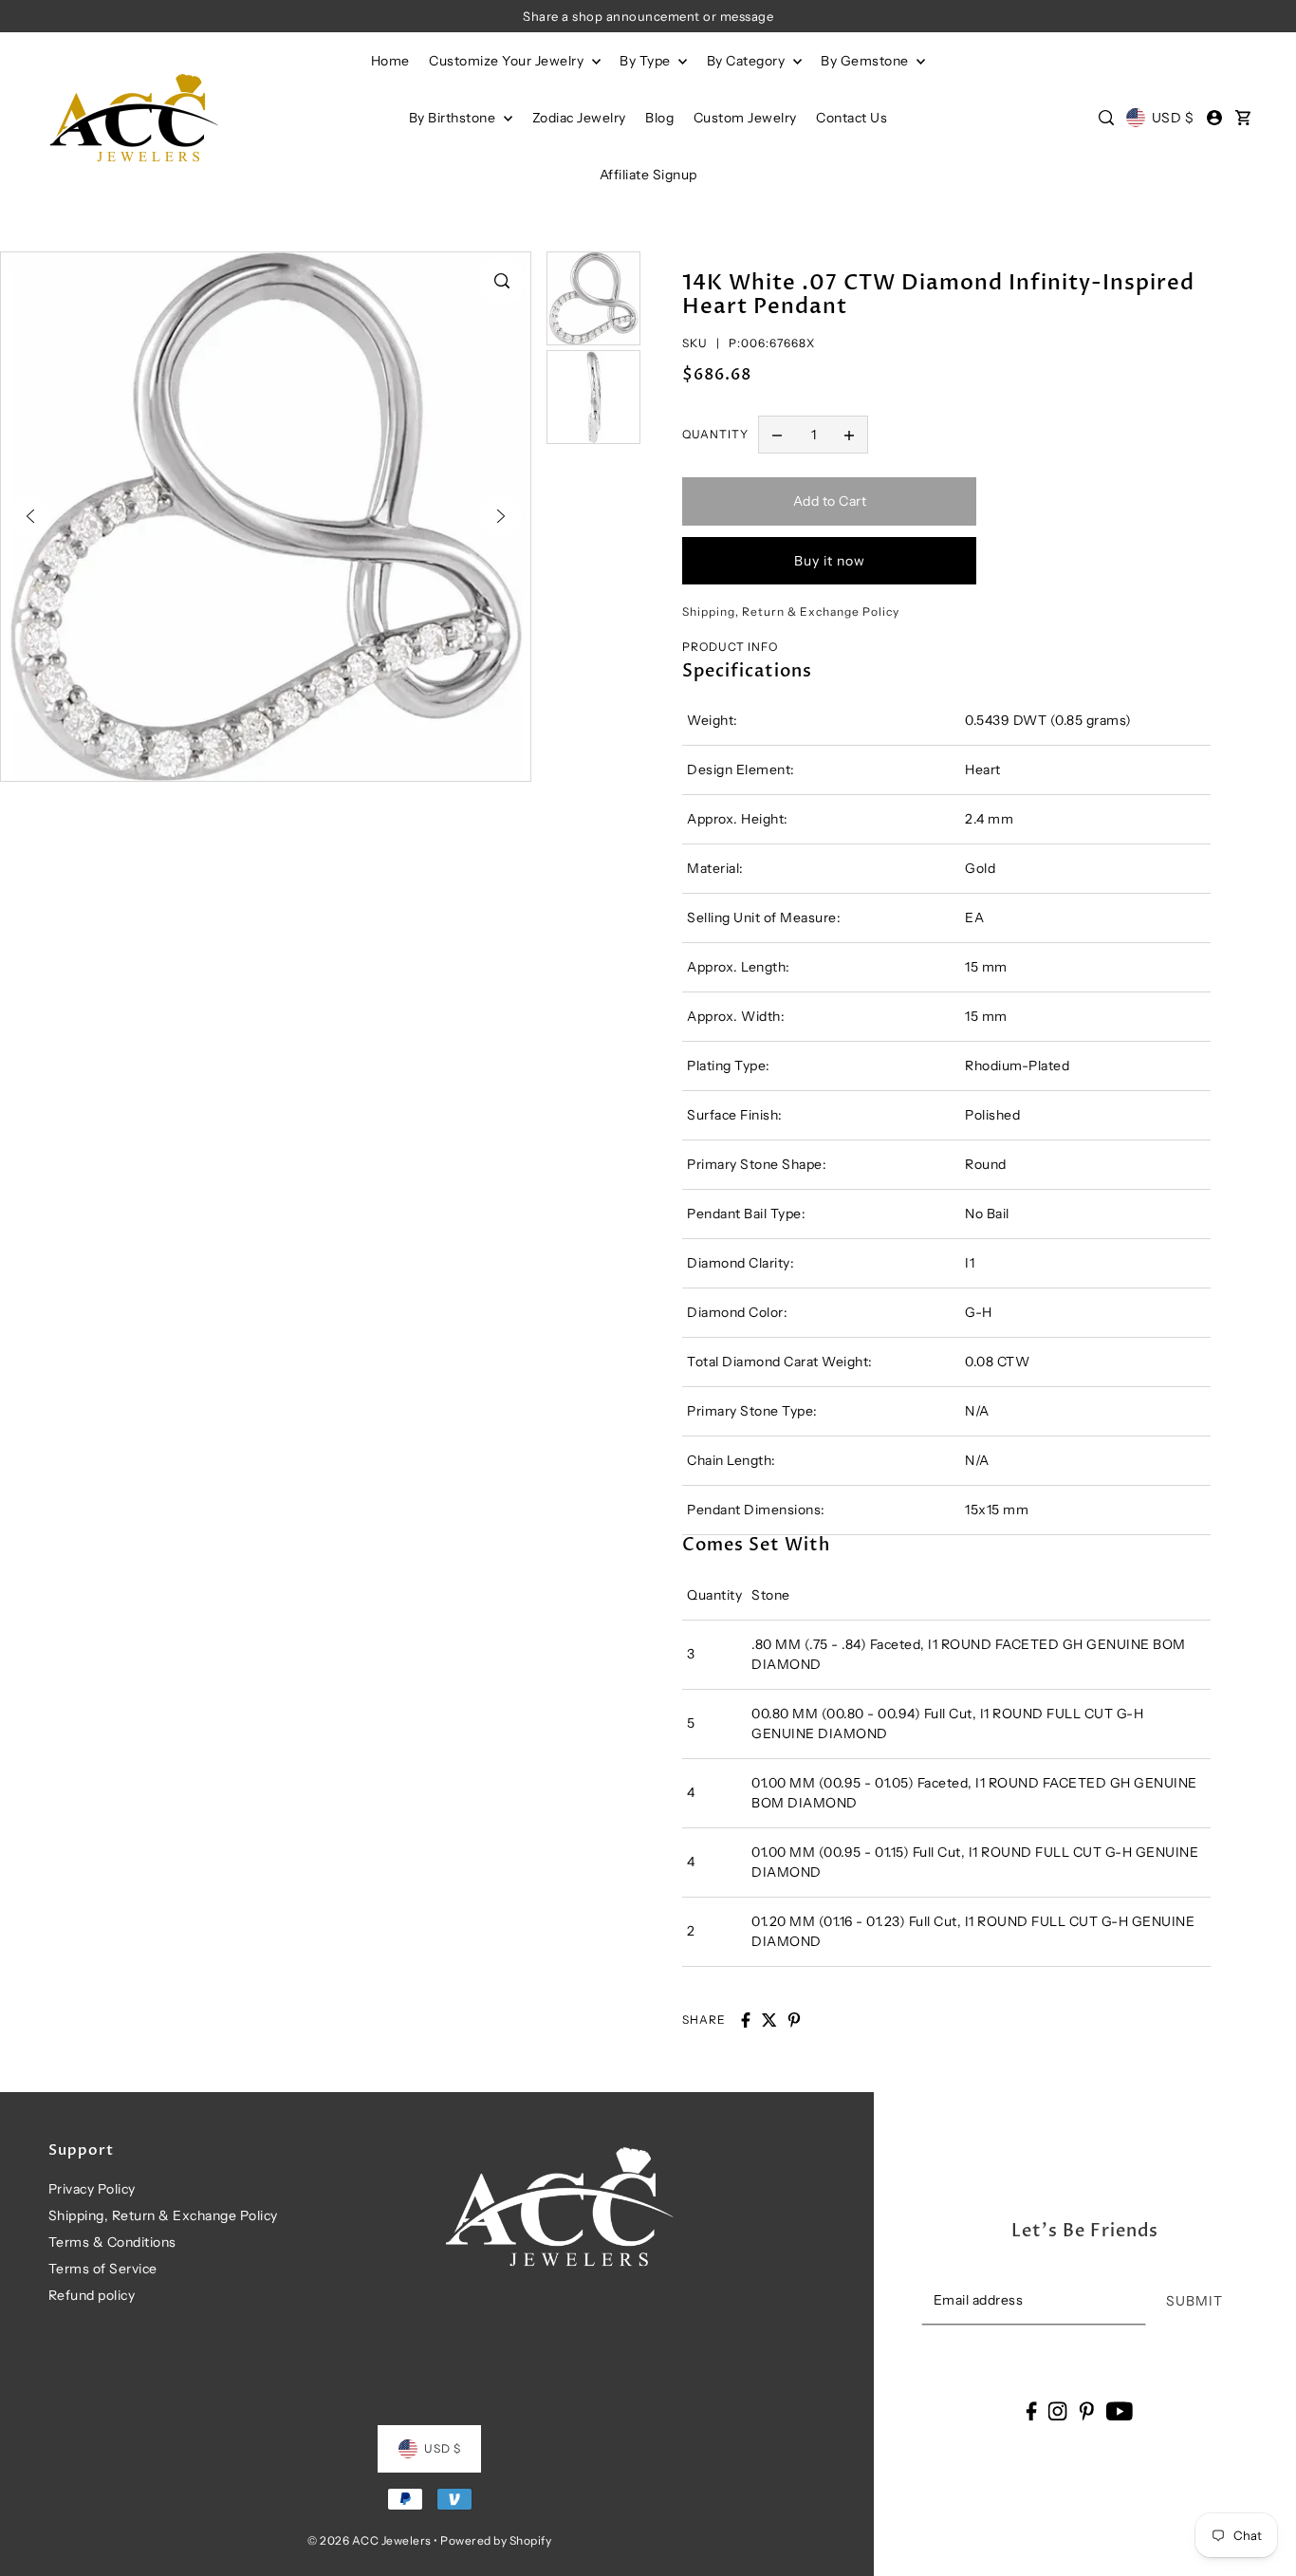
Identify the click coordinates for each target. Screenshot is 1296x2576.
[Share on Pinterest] (794, 2020)
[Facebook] (1031, 2410)
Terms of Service (103, 2269)
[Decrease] (777, 435)
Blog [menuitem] (659, 118)
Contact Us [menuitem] (852, 118)
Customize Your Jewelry (508, 61)
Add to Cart (830, 501)
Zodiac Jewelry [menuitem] (579, 118)
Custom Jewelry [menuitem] (745, 118)
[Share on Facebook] (746, 2020)
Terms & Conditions (112, 2242)
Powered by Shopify (496, 2540)
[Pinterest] (1086, 2410)
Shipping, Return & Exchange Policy (163, 2215)
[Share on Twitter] (769, 2020)
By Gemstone (866, 61)
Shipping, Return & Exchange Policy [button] (791, 612)
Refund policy (92, 2295)
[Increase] (849, 435)
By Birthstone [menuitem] (454, 118)
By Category (748, 61)
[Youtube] (1119, 2410)
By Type (647, 61)
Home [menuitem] (390, 61)
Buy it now (830, 561)
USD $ (1173, 118)
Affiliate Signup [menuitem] (648, 175)
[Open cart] (1244, 118)
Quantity (715, 434)
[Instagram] (1058, 2410)
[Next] (501, 516)
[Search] (1106, 118)
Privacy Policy (92, 2189)
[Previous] (30, 516)
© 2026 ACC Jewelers (370, 2540)
